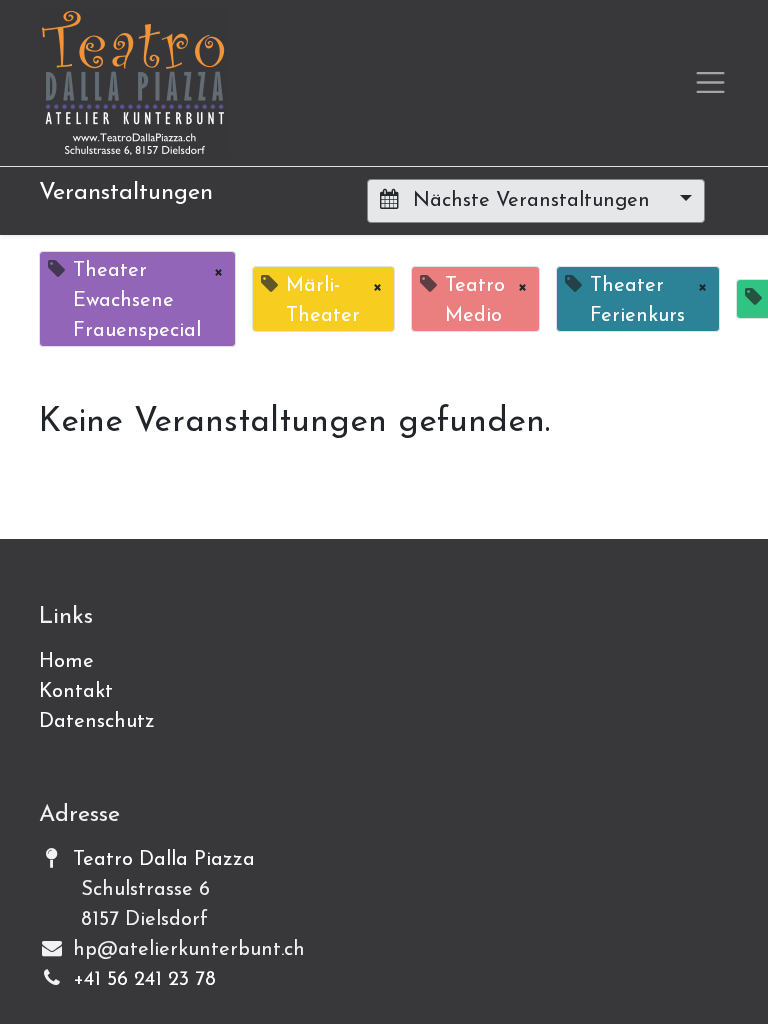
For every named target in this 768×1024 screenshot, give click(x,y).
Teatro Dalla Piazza (164, 860)
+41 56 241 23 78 (144, 980)
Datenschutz (97, 722)
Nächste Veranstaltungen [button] (531, 201)
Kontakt (76, 692)
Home (66, 662)
